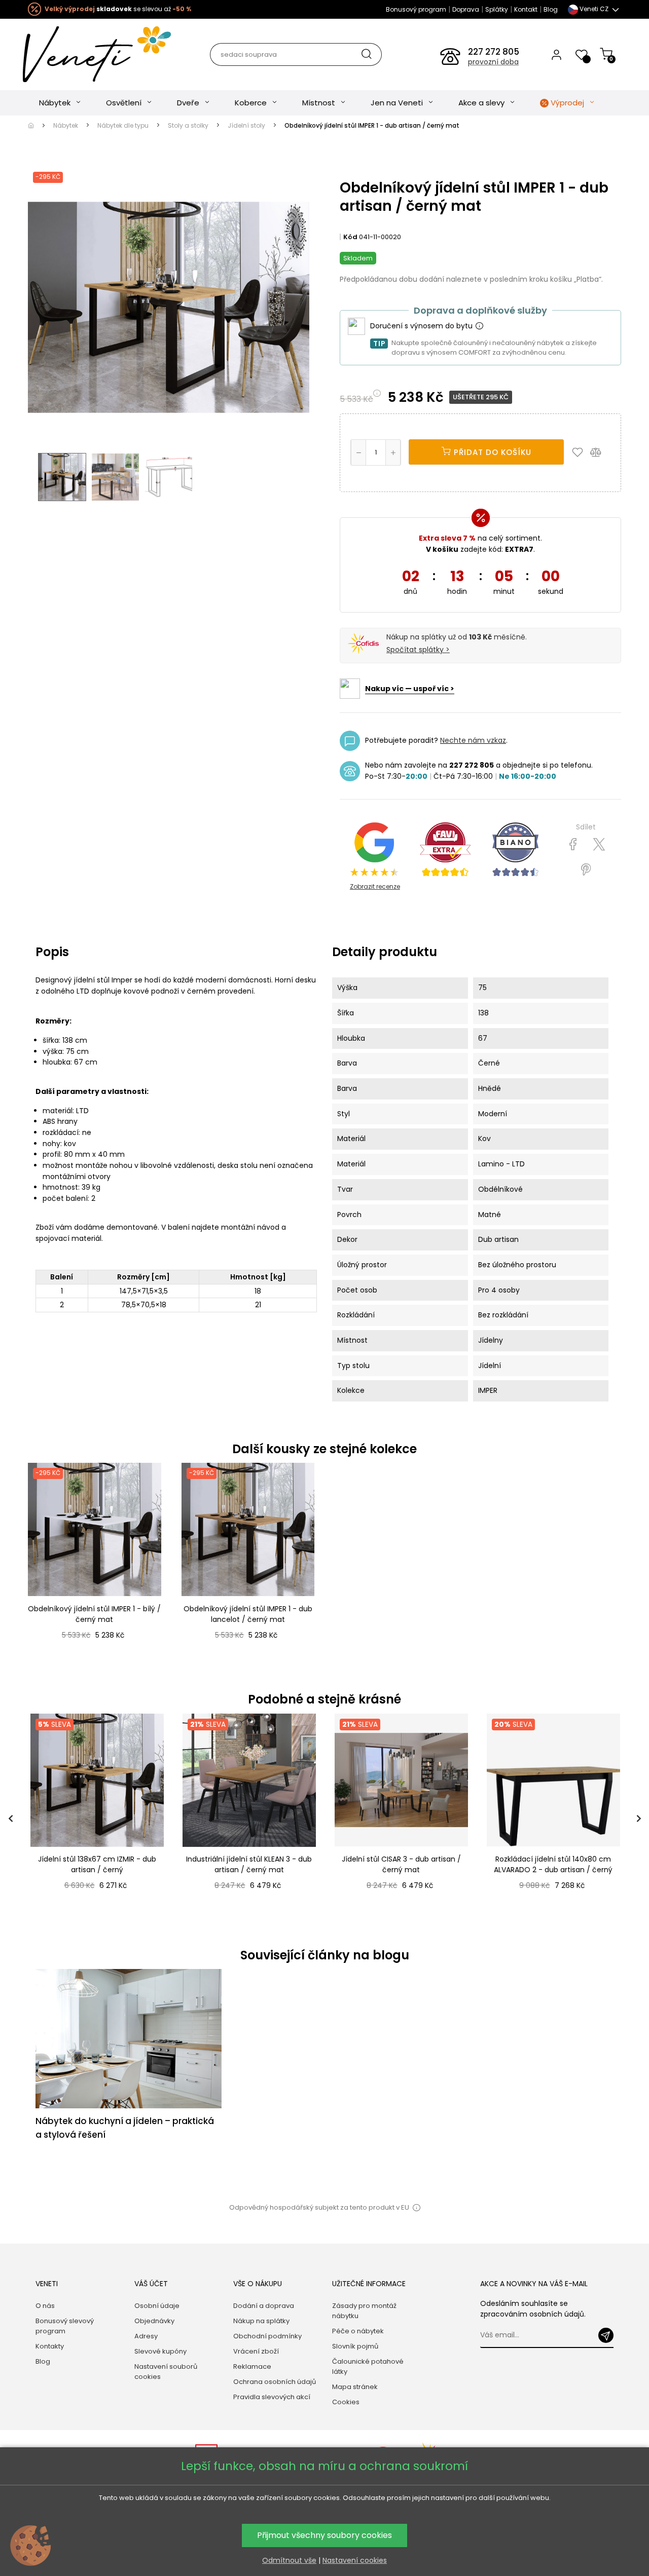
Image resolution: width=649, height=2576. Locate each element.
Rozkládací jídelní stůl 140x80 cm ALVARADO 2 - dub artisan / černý (553, 1865)
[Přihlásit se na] (606, 2335)
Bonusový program (416, 9)
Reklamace (252, 2366)
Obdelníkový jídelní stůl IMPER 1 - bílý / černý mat (94, 1614)
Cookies (346, 2402)
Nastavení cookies (355, 2560)
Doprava (466, 9)
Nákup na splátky (261, 2321)
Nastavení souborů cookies (166, 2372)
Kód (350, 237)
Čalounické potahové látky (368, 2366)
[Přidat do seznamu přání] (580, 452)
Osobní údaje (157, 2306)
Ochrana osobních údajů (275, 2382)
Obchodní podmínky (267, 2336)
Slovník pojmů (355, 2346)
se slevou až (118, 9)
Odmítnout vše (289, 2560)
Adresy (146, 2336)
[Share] (573, 845)
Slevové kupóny (160, 2351)
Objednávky (154, 2321)
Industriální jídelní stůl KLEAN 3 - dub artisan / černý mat (249, 1865)
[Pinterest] (586, 870)
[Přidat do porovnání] (600, 452)
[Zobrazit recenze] (445, 850)
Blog (551, 9)
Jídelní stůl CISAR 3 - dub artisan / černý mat (401, 1865)
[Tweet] (599, 845)
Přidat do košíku (491, 452)
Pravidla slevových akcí (272, 2397)
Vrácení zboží (256, 2351)
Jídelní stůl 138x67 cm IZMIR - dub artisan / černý (97, 1865)
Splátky (497, 9)
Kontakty (50, 2346)
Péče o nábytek (358, 2331)
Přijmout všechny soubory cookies (324, 2535)
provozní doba (493, 62)
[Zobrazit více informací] (479, 326)
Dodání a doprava (264, 2306)
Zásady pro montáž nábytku (364, 2311)
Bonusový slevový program (65, 2326)
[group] (96, 1818)
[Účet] (556, 54)
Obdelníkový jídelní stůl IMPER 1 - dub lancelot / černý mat (248, 1614)
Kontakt (526, 9)
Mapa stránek (355, 2387)
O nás (45, 2306)
